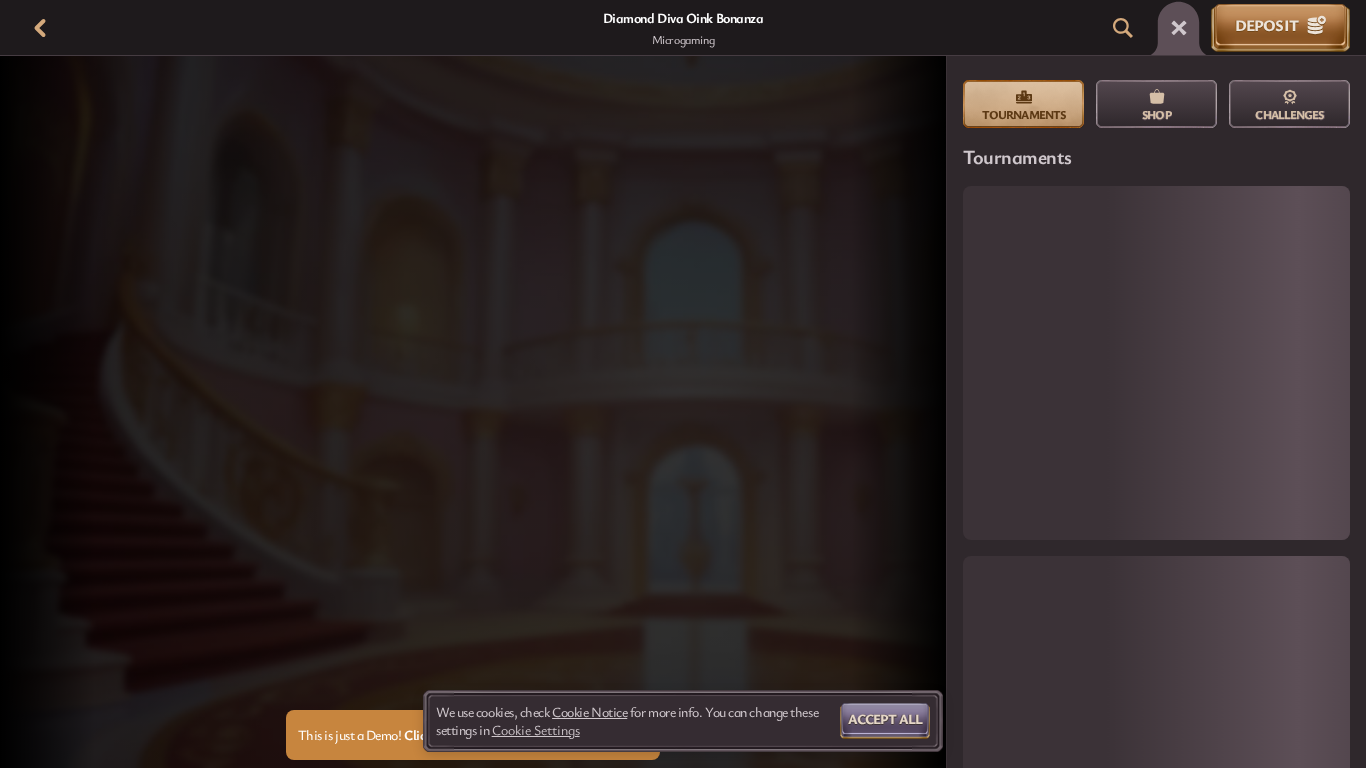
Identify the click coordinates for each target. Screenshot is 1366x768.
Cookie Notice (589, 712)
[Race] (1179, 28)
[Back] (40, 28)
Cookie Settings (536, 730)
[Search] (1123, 28)
